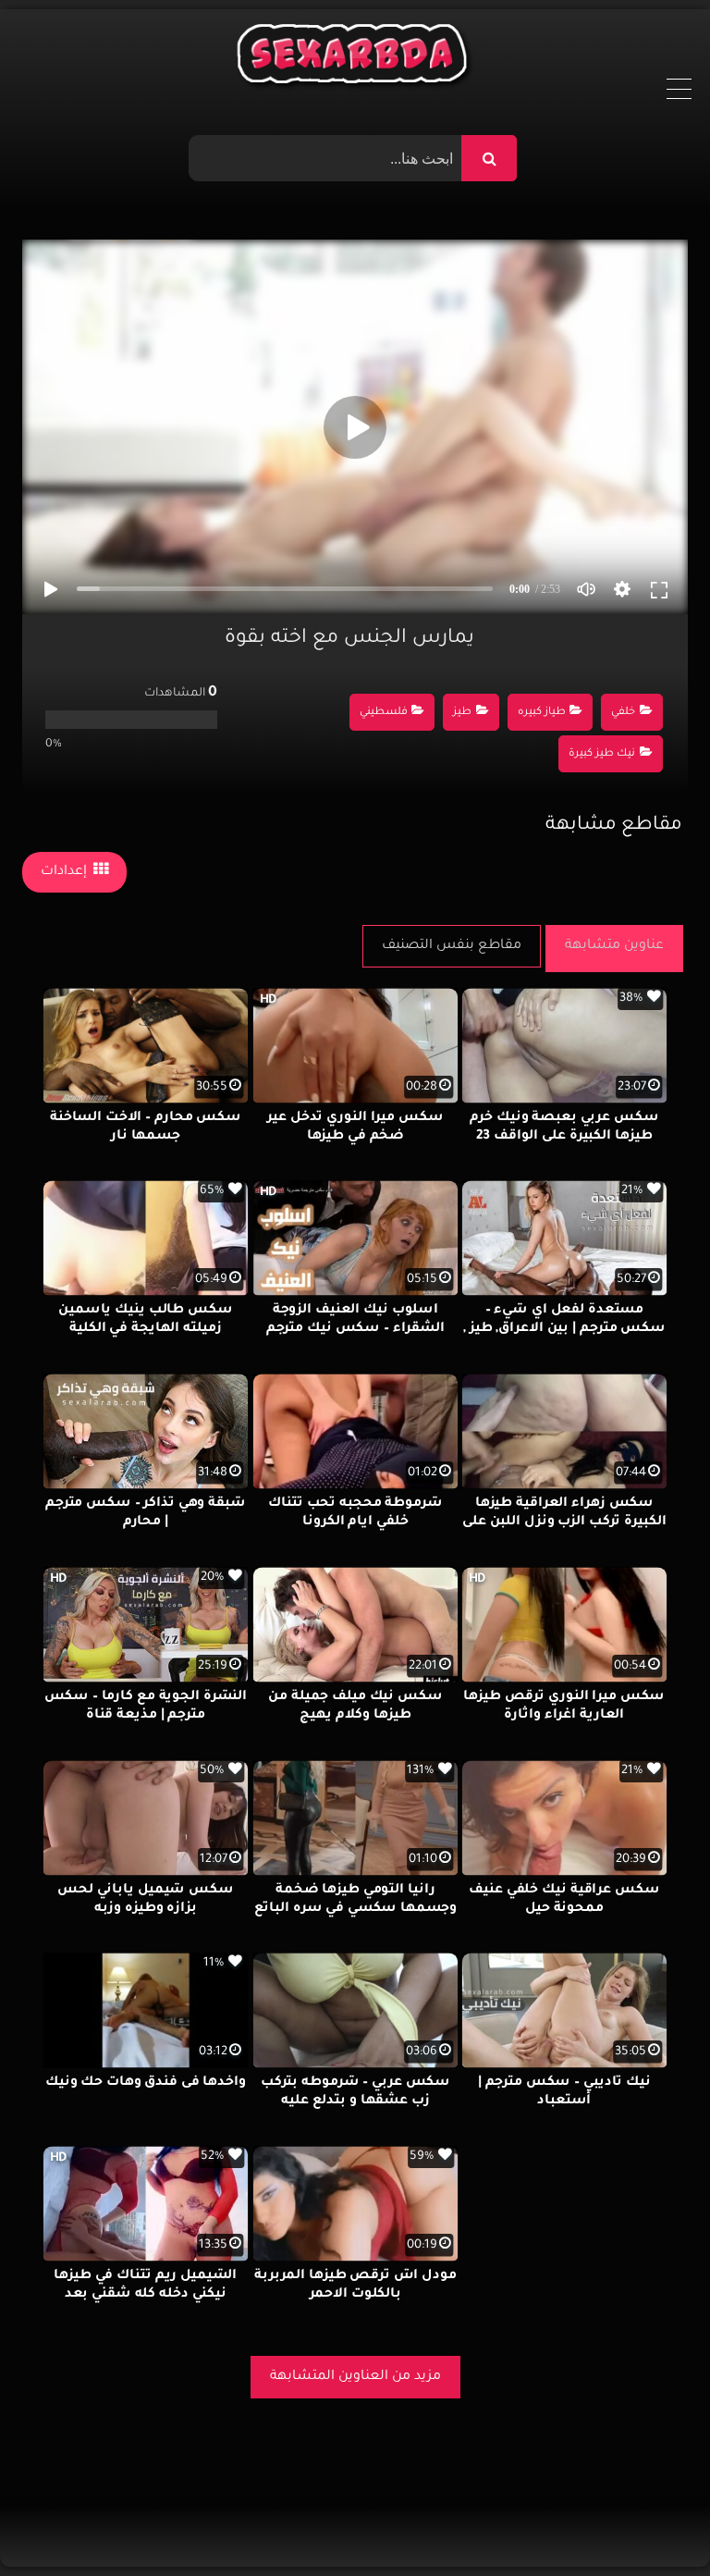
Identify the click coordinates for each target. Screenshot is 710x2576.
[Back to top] (651, 2521)
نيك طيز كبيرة (602, 754)
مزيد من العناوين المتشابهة (355, 2377)
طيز (462, 713)
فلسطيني (384, 713)
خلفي (623, 713)
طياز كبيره (542, 713)
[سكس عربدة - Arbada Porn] (355, 58)
